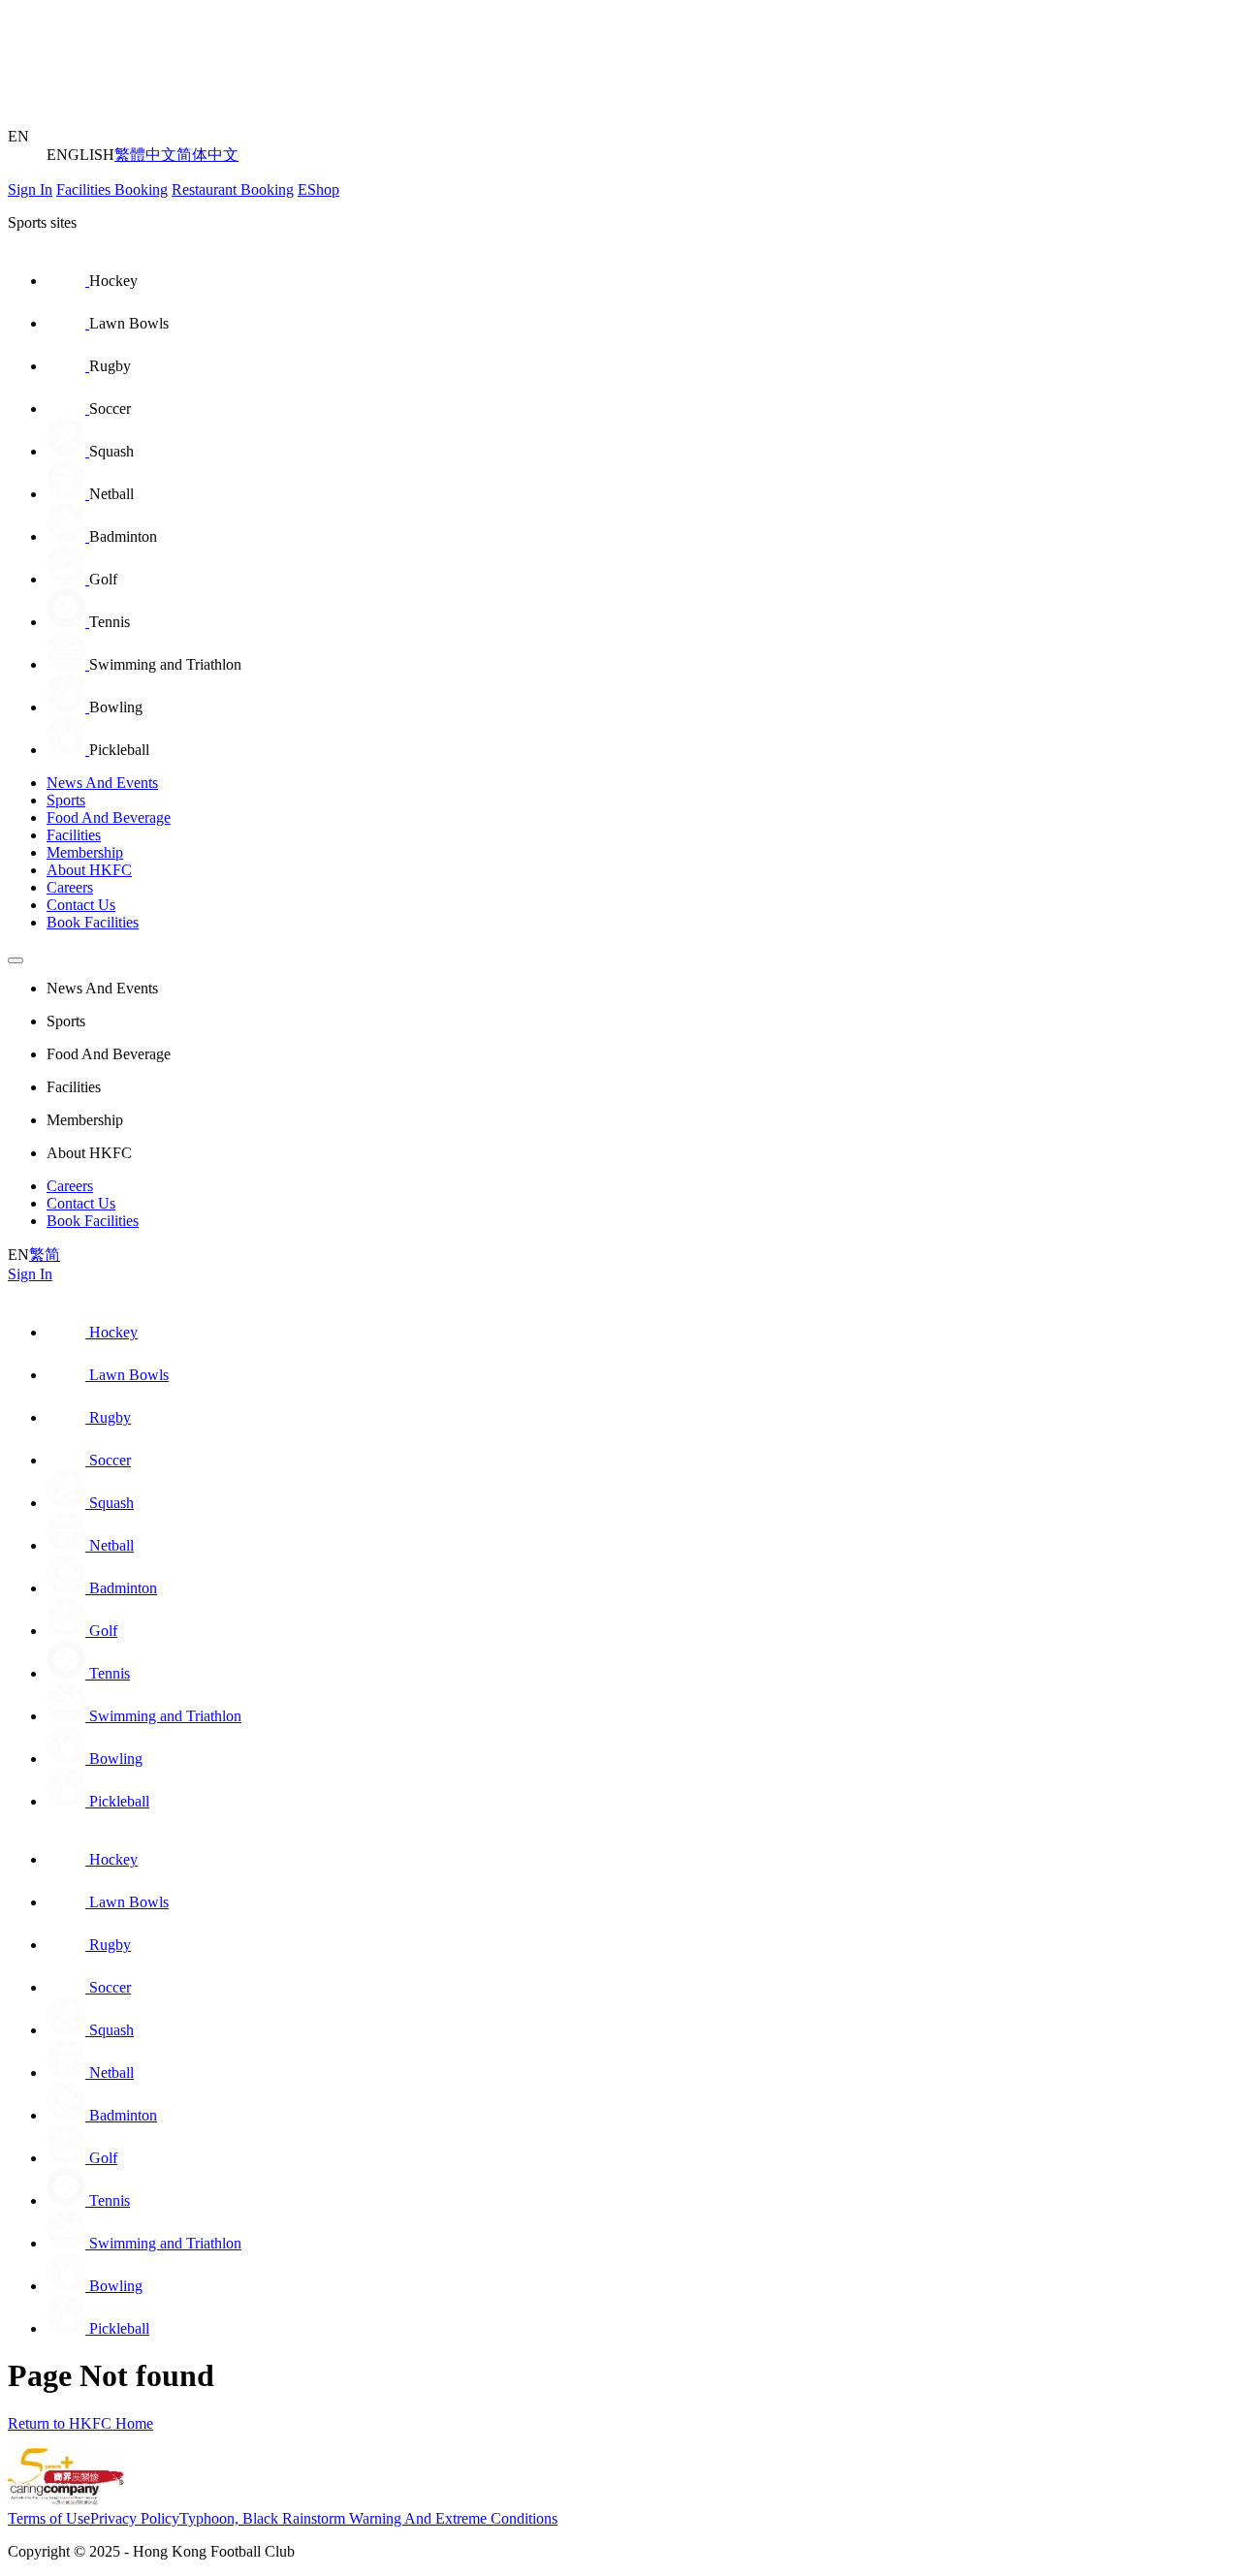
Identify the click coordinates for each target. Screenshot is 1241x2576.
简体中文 (207, 155)
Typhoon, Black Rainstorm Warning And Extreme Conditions (368, 2518)
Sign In (30, 189)
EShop (318, 189)
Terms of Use (49, 2518)
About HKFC (89, 870)
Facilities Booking (112, 189)
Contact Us (81, 905)
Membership (85, 852)
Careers (70, 887)
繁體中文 (145, 155)
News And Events (102, 783)
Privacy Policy (135, 2518)
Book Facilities (93, 922)
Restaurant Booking (233, 189)
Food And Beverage (109, 817)
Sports (66, 800)
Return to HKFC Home (80, 2423)
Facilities (74, 835)
